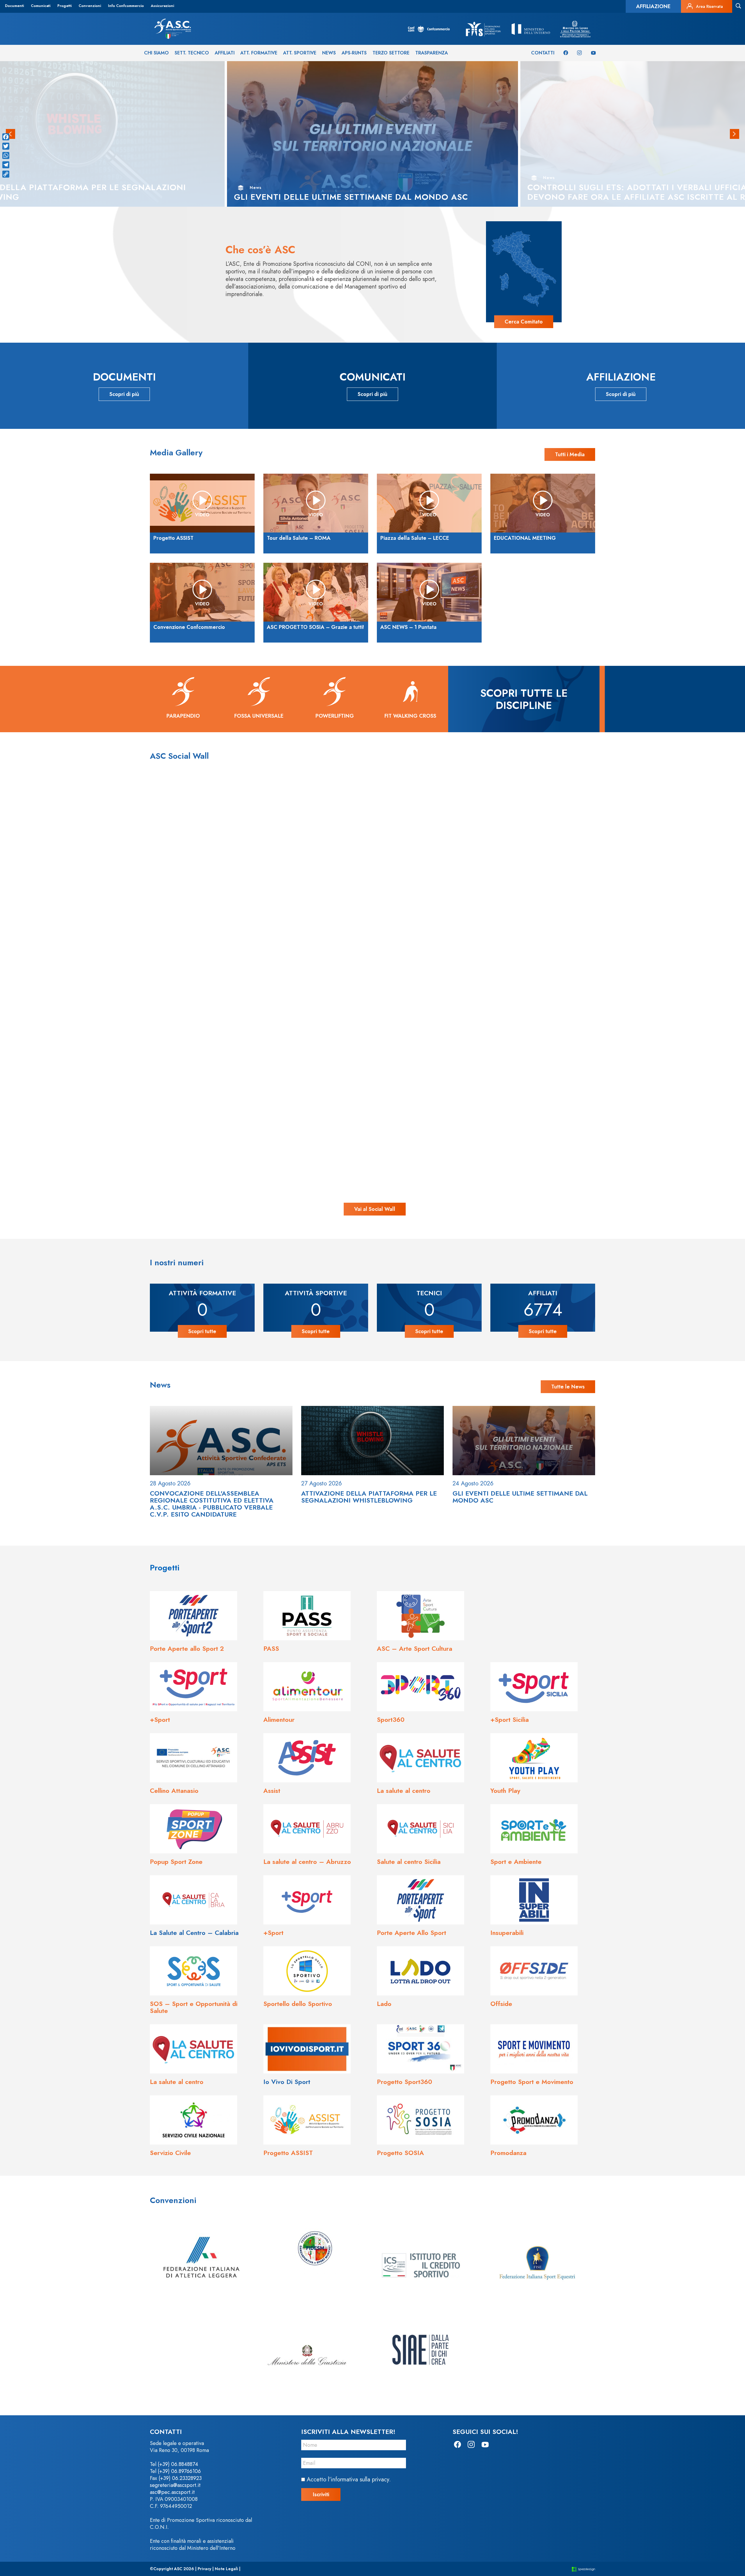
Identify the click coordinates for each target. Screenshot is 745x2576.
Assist (272, 1791)
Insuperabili (507, 1933)
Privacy (204, 2569)
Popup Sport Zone (176, 1862)
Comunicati (41, 6)
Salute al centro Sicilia (409, 1862)
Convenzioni (90, 6)
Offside (501, 2004)
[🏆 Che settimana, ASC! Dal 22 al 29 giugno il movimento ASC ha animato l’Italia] (168, 1083)
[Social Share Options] (72, 976)
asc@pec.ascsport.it (172, 2492)
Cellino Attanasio (174, 1791)
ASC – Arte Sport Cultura (415, 1648)
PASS (271, 1648)
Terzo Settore (391, 53)
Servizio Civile (170, 2153)
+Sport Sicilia (510, 1719)
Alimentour (279, 1719)
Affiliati (225, 53)
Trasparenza (432, 53)
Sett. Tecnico (192, 53)
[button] (735, 134)
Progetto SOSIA (400, 2153)
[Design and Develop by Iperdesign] (583, 2569)
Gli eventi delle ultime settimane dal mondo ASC (520, 1497)
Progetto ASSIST (288, 2153)
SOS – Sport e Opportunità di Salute (194, 2007)
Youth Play (505, 1791)
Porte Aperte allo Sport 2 (187, 1648)
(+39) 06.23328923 (180, 2478)
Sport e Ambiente (516, 1862)
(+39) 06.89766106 (179, 2471)
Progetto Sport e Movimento (532, 2082)
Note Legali (226, 2569)
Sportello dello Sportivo (298, 2004)
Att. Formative (259, 53)
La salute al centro (404, 1791)
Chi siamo (156, 53)
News (329, 53)
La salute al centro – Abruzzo (307, 1862)
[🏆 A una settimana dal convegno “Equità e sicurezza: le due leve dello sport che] (372, 879)
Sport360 (391, 1719)
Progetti (64, 6)
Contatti (543, 53)
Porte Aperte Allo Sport (411, 1933)
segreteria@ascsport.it (175, 2485)
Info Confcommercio (126, 6)
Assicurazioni (162, 6)
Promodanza (508, 2153)
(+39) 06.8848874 (178, 2464)
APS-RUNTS (354, 53)
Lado (384, 2004)
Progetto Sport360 (405, 2082)
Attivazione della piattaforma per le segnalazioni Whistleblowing (369, 1497)
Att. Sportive (300, 53)
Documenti (14, 6)
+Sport (160, 1719)
